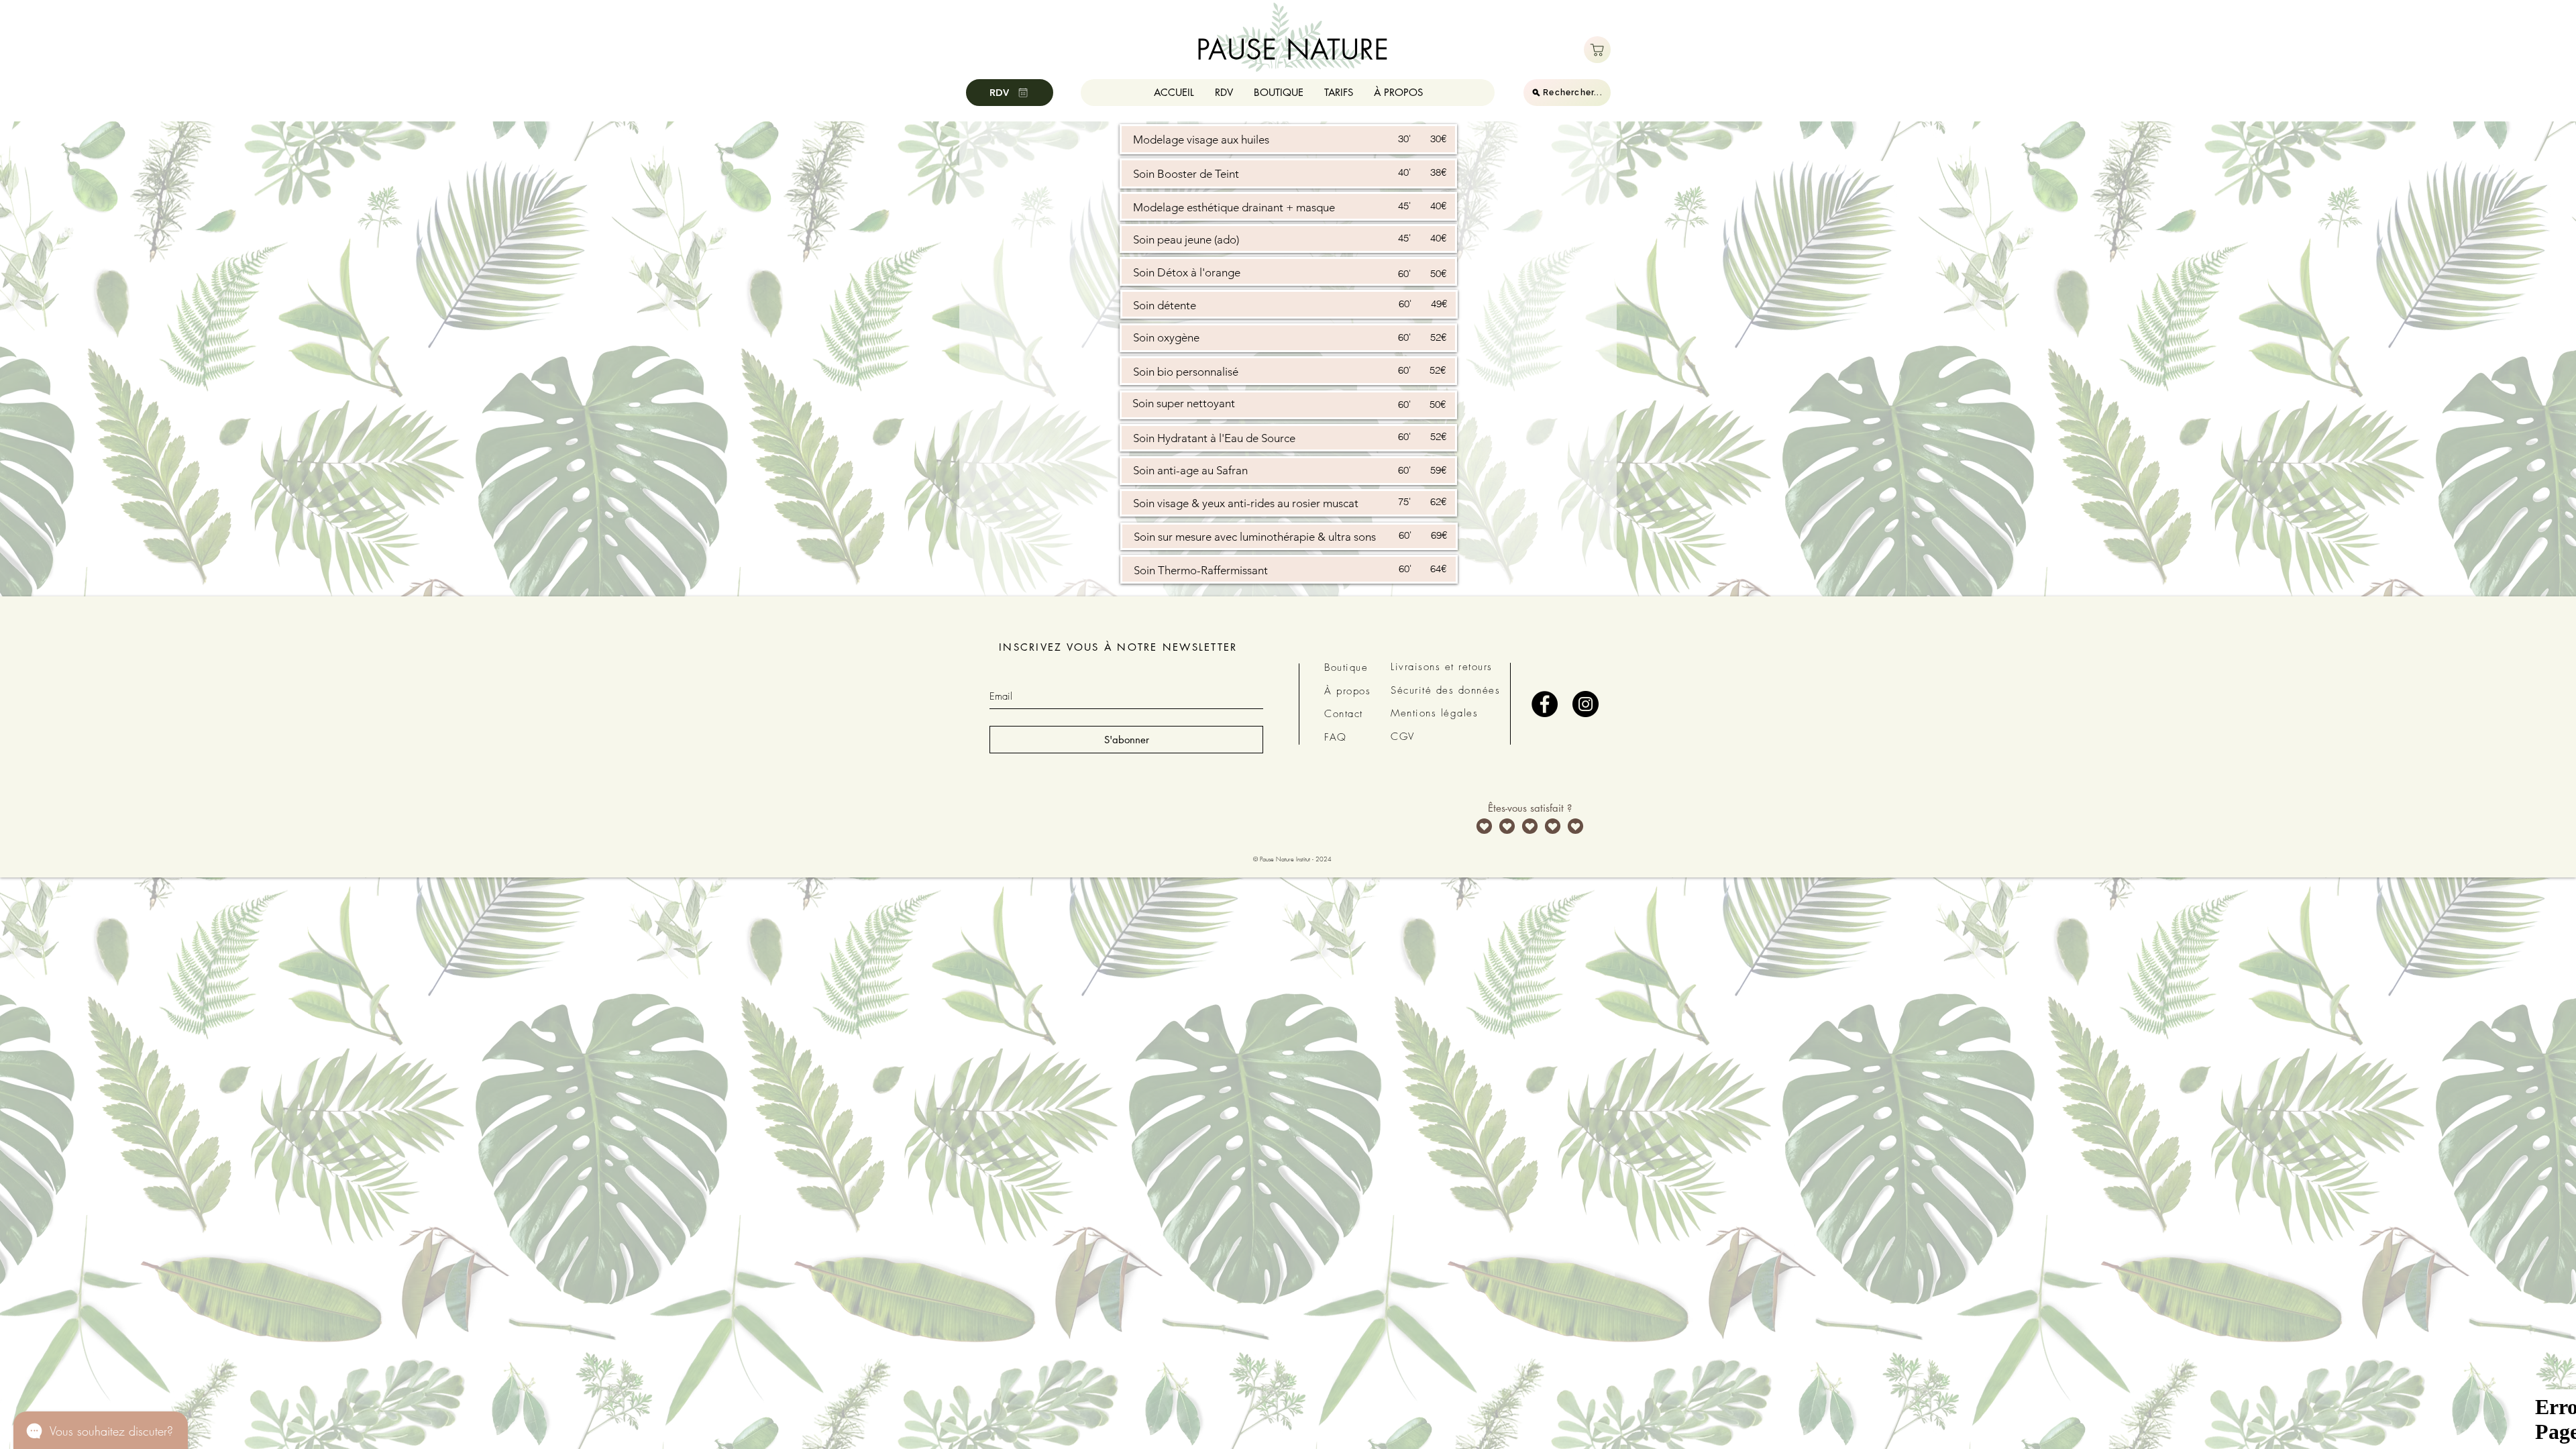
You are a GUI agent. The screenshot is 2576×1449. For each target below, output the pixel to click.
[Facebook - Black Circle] (1545, 704)
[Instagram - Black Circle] (1586, 704)
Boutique (1346, 667)
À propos (1347, 691)
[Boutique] (1597, 50)
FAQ (1336, 737)
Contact (1344, 714)
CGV (1403, 737)
